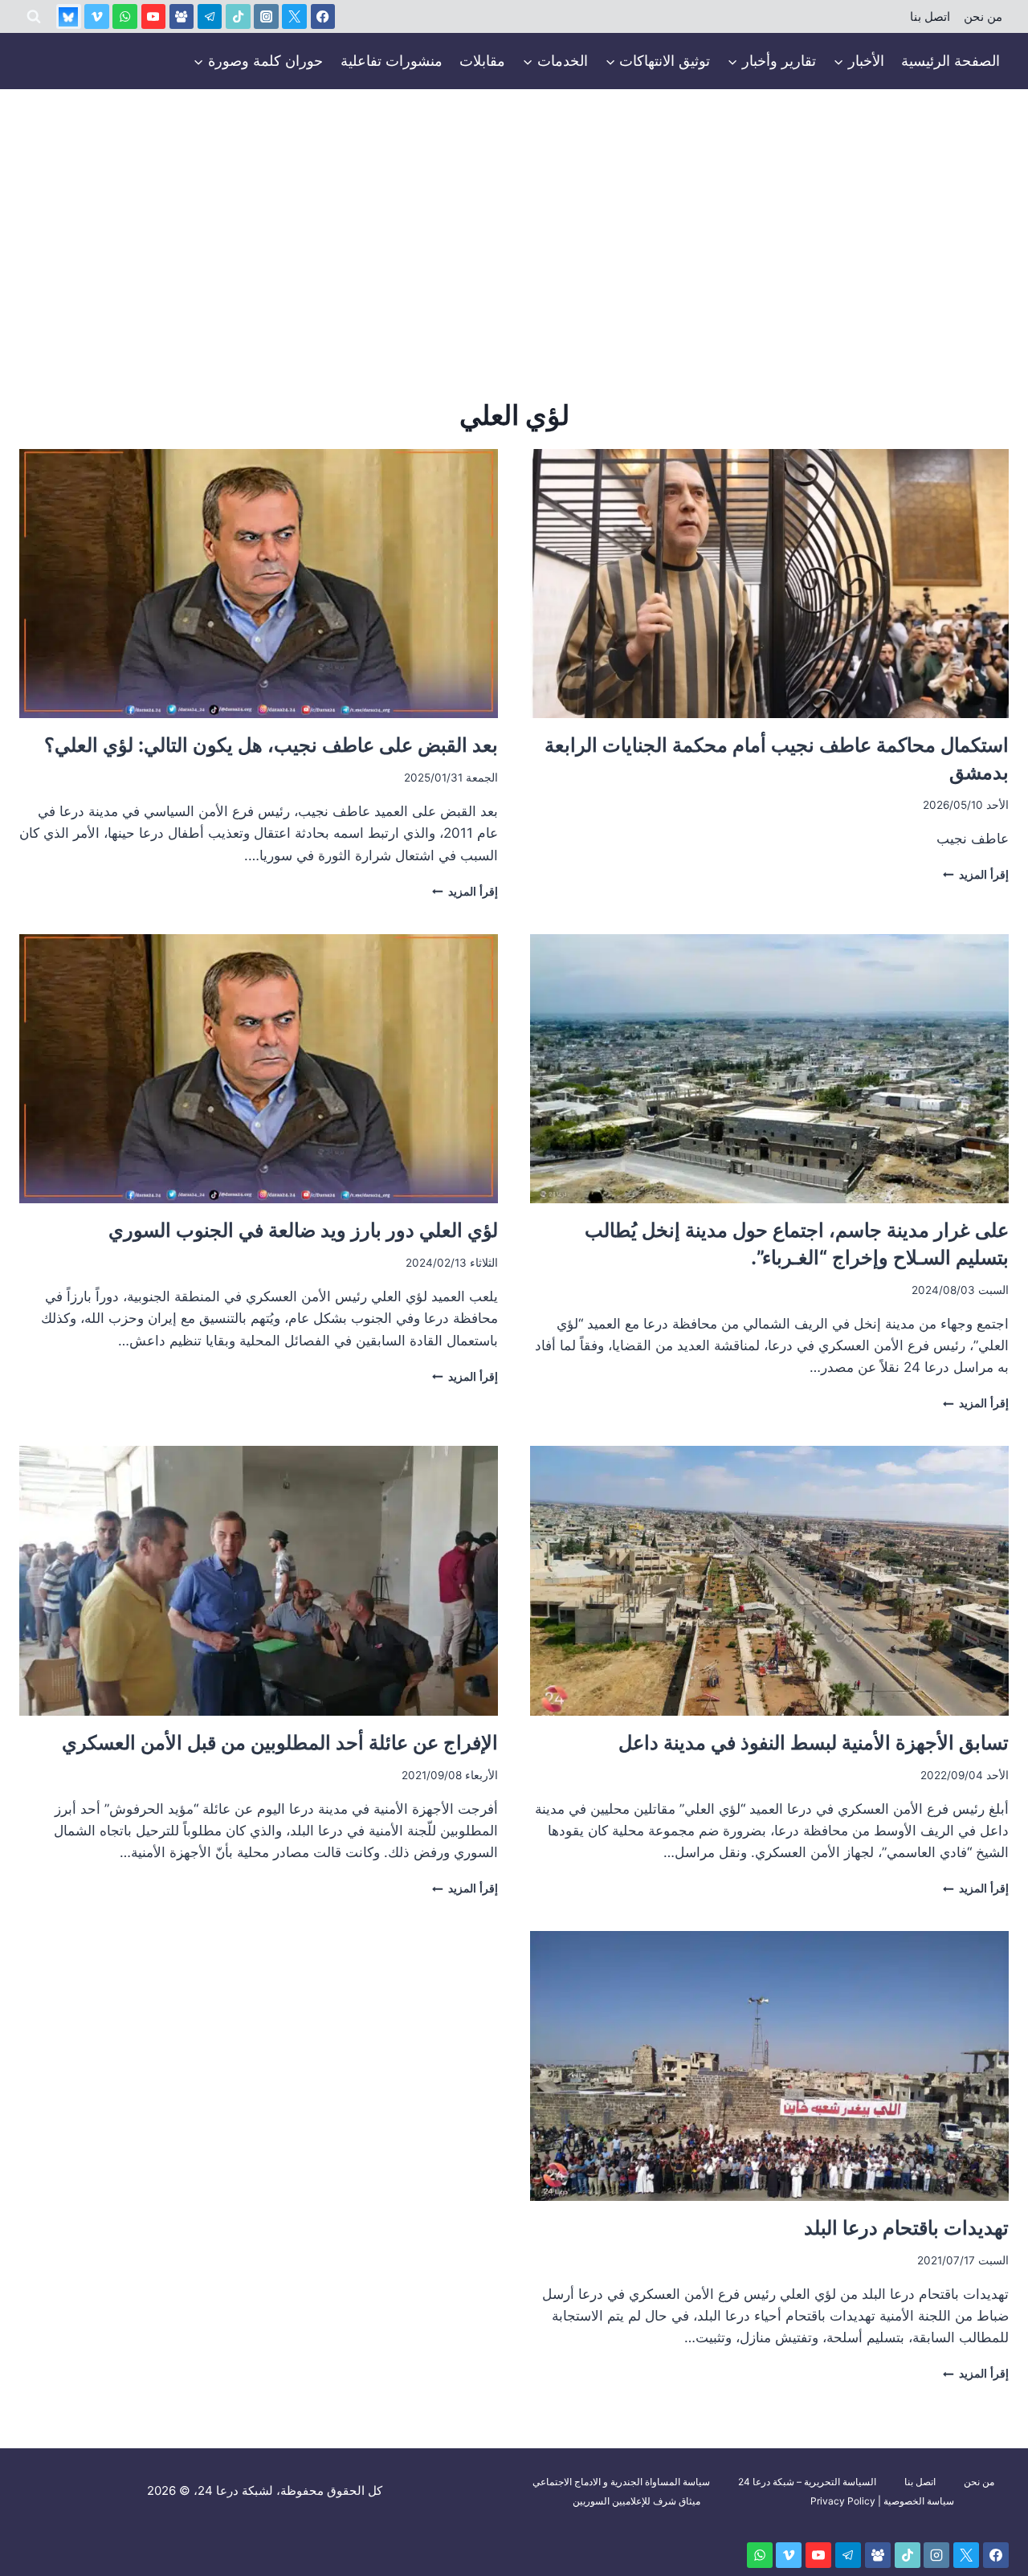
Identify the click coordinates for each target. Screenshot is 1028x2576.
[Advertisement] (514, 210)
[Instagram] (266, 16)
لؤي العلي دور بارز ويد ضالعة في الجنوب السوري (301, 1230)
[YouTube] (154, 16)
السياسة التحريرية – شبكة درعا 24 (807, 2482)
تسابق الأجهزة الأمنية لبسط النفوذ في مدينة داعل (811, 1743)
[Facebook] (323, 16)
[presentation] (769, 584)
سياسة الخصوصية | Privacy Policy (882, 2501)
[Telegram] (210, 16)
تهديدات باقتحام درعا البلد (906, 2228)
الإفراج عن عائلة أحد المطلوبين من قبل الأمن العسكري (280, 1743)
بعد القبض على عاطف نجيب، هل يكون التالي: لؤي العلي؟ (271, 745)
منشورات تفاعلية (392, 61)
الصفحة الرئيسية (950, 61)
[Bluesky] (69, 16)
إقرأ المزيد (976, 875)
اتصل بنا (930, 17)
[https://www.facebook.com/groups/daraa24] (182, 16)
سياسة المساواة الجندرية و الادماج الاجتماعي (621, 2482)
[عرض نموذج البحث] (34, 17)
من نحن (983, 17)
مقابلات (482, 61)
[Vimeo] (97, 16)
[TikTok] (238, 16)
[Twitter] (294, 16)
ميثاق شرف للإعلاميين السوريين (636, 2501)
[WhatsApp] (125, 16)
